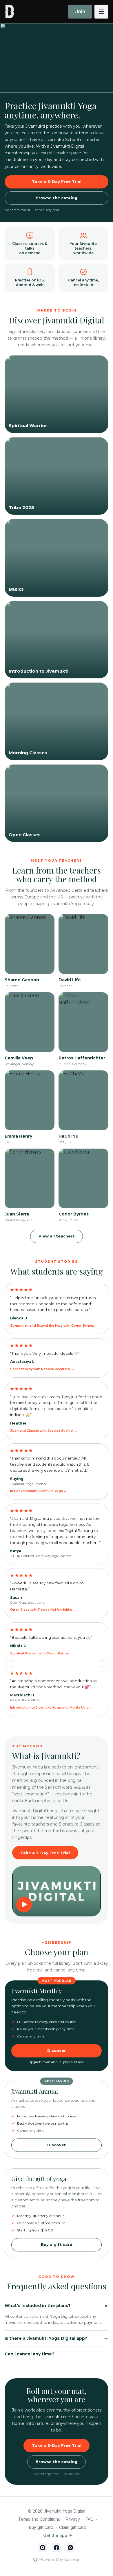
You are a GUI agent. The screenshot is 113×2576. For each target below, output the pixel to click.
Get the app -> (58, 2535)
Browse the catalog (57, 198)
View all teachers (57, 1236)
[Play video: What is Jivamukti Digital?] (57, 1891)
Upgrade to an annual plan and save (57, 2062)
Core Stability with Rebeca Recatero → (42, 1369)
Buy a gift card (57, 2244)
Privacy (73, 2519)
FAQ (90, 2519)
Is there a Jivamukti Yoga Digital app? (46, 2338)
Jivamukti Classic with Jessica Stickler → (44, 1431)
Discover (57, 2145)
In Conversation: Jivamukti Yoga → (39, 1491)
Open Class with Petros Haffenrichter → (43, 1610)
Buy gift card (41, 2527)
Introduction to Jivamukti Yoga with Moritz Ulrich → (52, 1707)
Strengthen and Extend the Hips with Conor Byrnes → (54, 1325)
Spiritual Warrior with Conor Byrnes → (42, 1653)
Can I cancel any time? (30, 2354)
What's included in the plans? (38, 2306)
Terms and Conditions (39, 2519)
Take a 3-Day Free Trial (57, 182)
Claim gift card (73, 2527)
